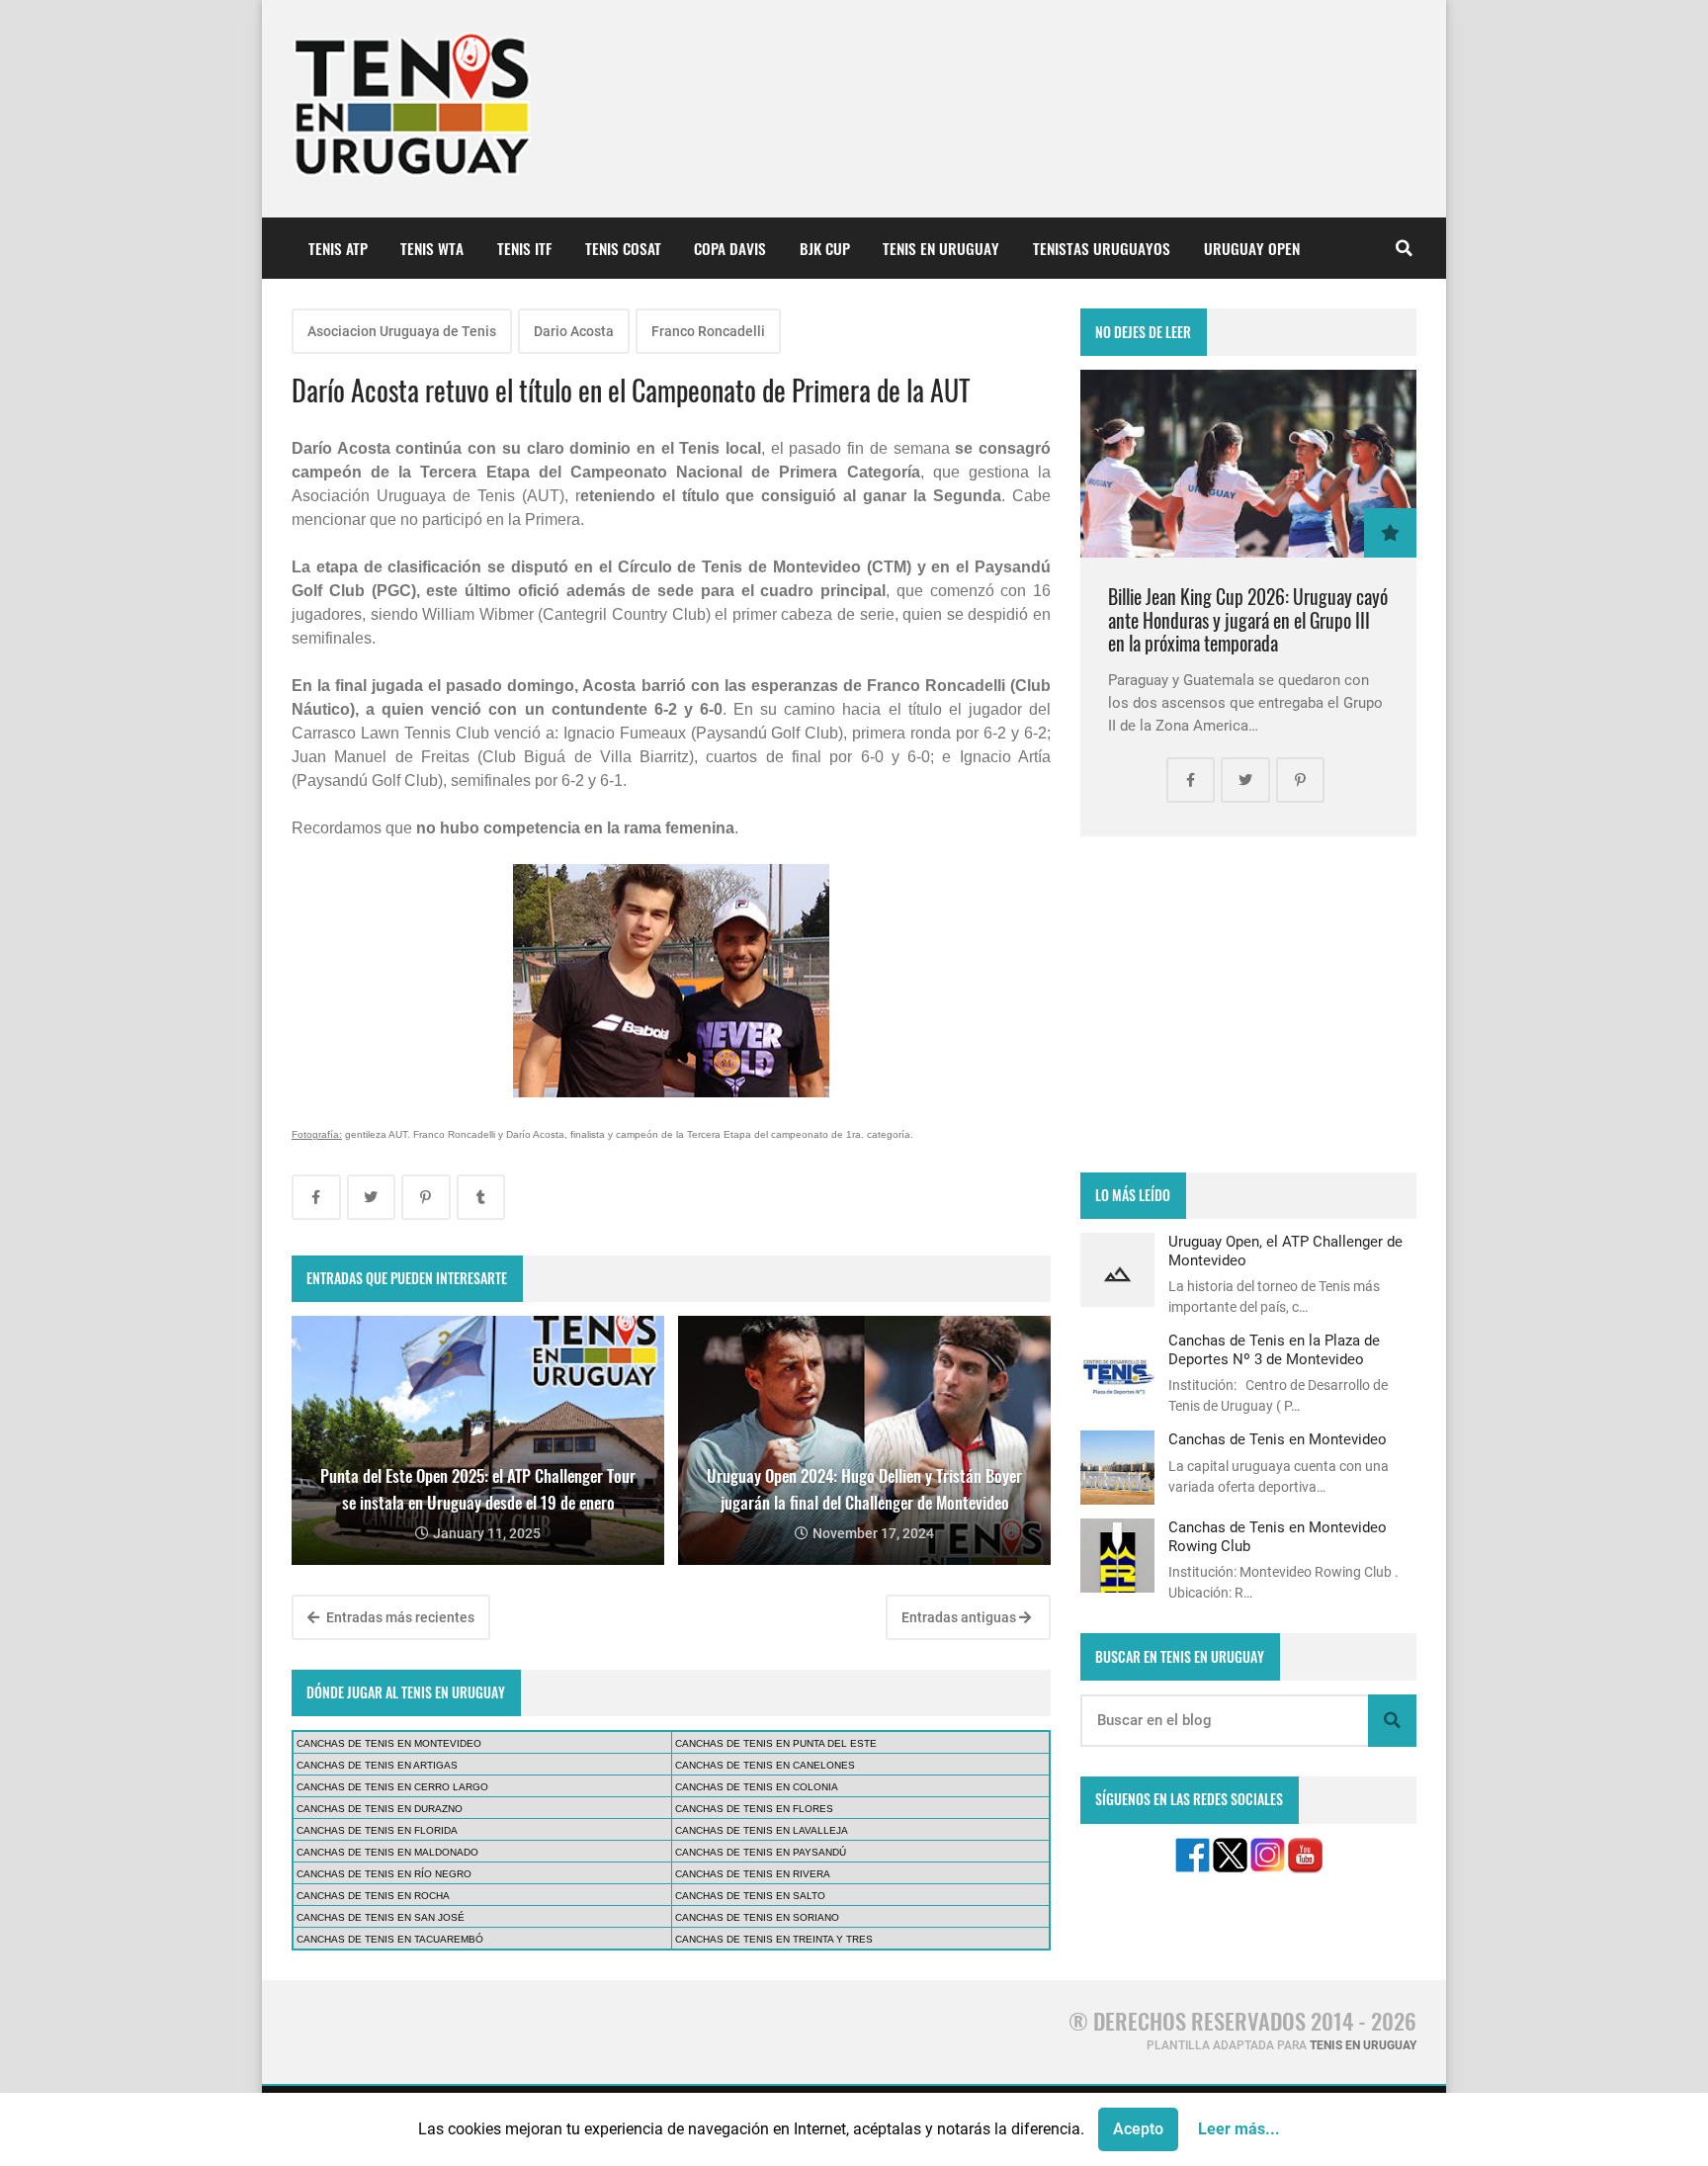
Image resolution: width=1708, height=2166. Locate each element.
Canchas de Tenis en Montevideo (1278, 1439)
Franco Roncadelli (708, 331)
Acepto (1138, 2129)
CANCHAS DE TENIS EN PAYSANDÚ (761, 1852)
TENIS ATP (338, 248)
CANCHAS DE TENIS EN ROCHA (373, 1896)
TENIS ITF (524, 248)
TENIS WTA (432, 248)
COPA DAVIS (730, 248)
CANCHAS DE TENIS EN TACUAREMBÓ (390, 1939)
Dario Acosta (574, 331)
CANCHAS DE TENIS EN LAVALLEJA (762, 1830)
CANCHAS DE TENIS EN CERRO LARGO (392, 1787)
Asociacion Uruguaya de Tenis (402, 331)
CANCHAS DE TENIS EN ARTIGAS (377, 1765)
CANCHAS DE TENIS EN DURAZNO (380, 1809)
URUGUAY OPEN (1252, 248)
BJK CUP (825, 248)
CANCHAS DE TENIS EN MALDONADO (387, 1852)
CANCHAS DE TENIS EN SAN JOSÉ (381, 1917)
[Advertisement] (1248, 1004)
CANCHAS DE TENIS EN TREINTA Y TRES (774, 1939)
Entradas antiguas (960, 1617)
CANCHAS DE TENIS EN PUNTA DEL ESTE (776, 1743)
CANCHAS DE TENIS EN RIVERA (753, 1874)
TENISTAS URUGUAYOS (1102, 248)
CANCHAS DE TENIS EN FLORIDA (377, 1830)
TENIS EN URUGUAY (941, 248)
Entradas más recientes (399, 1617)
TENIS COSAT (623, 248)
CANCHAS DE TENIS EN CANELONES (765, 1765)
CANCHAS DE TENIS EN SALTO (750, 1896)
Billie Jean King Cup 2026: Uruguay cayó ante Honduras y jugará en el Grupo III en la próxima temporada (1248, 620)
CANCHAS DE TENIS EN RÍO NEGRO (384, 1874)
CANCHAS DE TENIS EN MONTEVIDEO (389, 1743)
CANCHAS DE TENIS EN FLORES (754, 1809)
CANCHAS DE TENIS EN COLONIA (757, 1787)
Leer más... (1239, 2129)
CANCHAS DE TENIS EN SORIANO (757, 1917)
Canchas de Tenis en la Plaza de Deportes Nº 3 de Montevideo (1274, 1349)
